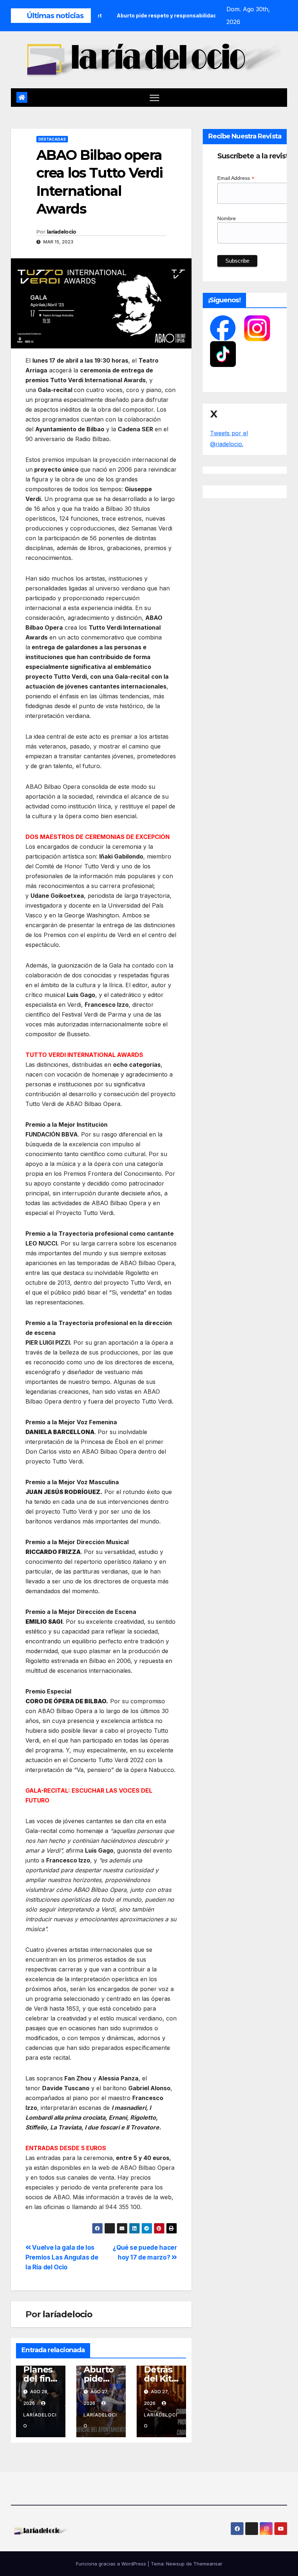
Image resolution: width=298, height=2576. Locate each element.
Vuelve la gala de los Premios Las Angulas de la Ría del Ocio (62, 2257)
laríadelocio (62, 232)
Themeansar (208, 2564)
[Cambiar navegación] (155, 98)
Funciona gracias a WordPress (112, 2564)
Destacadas (52, 139)
